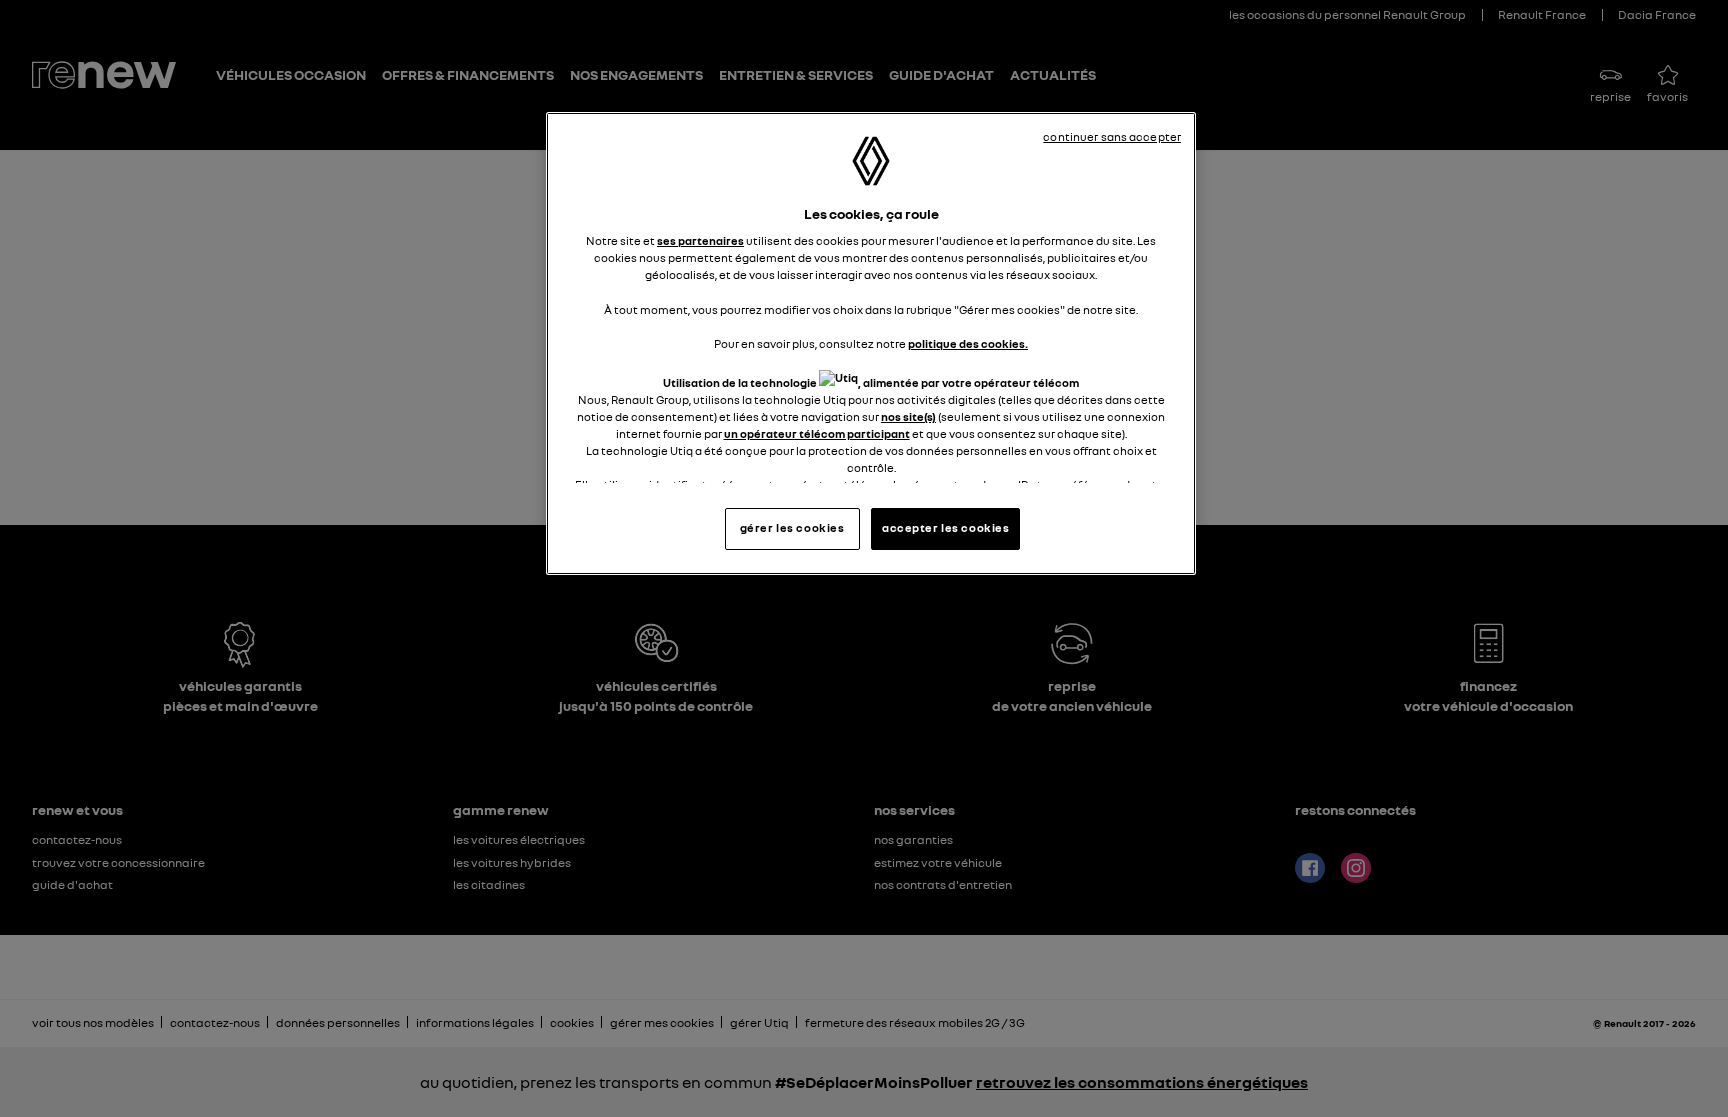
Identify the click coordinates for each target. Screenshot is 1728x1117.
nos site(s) (908, 417)
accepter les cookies (945, 528)
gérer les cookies (792, 528)
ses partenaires (700, 241)
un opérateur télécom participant (817, 434)
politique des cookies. (968, 344)
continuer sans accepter (1112, 137)
